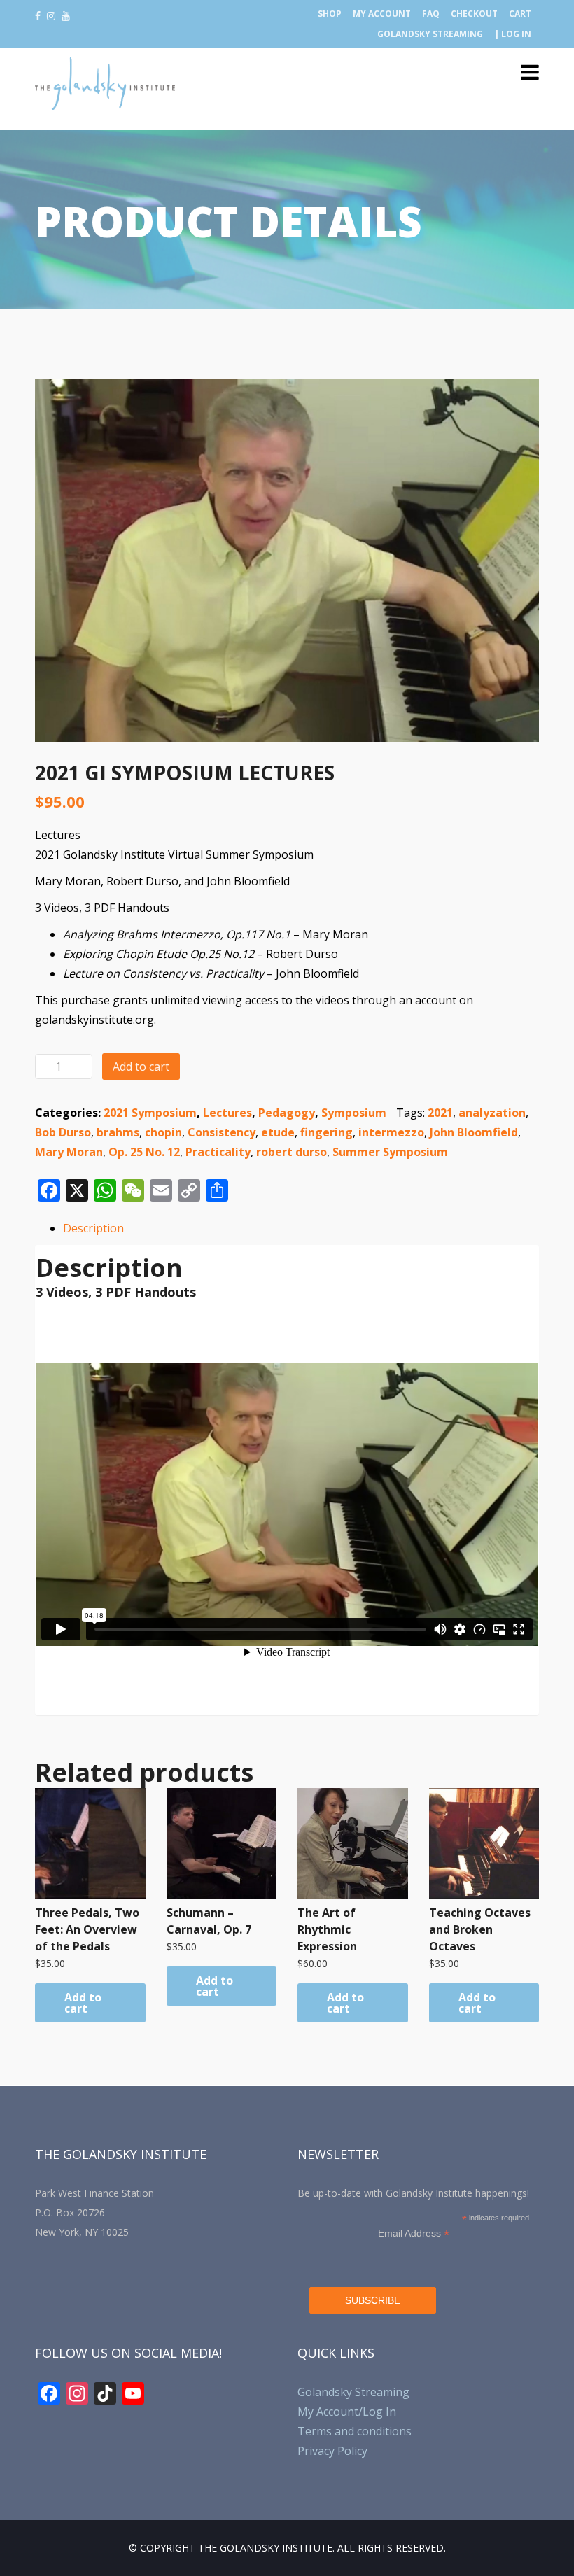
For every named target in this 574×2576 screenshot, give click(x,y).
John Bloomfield (474, 1132)
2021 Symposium (150, 1113)
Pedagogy (287, 1113)
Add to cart (141, 1067)
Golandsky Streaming (430, 34)
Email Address (414, 2233)
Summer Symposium (390, 1152)
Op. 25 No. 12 (144, 1152)
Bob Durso (63, 1132)
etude (278, 1132)
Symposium (354, 1113)
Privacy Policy (332, 2451)
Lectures (227, 1113)
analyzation (492, 1113)
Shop (330, 14)
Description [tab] (93, 1228)
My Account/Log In (347, 2412)
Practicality (218, 1152)
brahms (118, 1132)
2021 (440, 1113)
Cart (520, 14)
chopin (163, 1132)
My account (382, 14)
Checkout (474, 14)
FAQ (431, 14)
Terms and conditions (355, 2431)
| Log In (513, 34)
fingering (327, 1132)
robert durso (292, 1152)
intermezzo (391, 1132)
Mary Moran (69, 1152)
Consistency (222, 1132)
